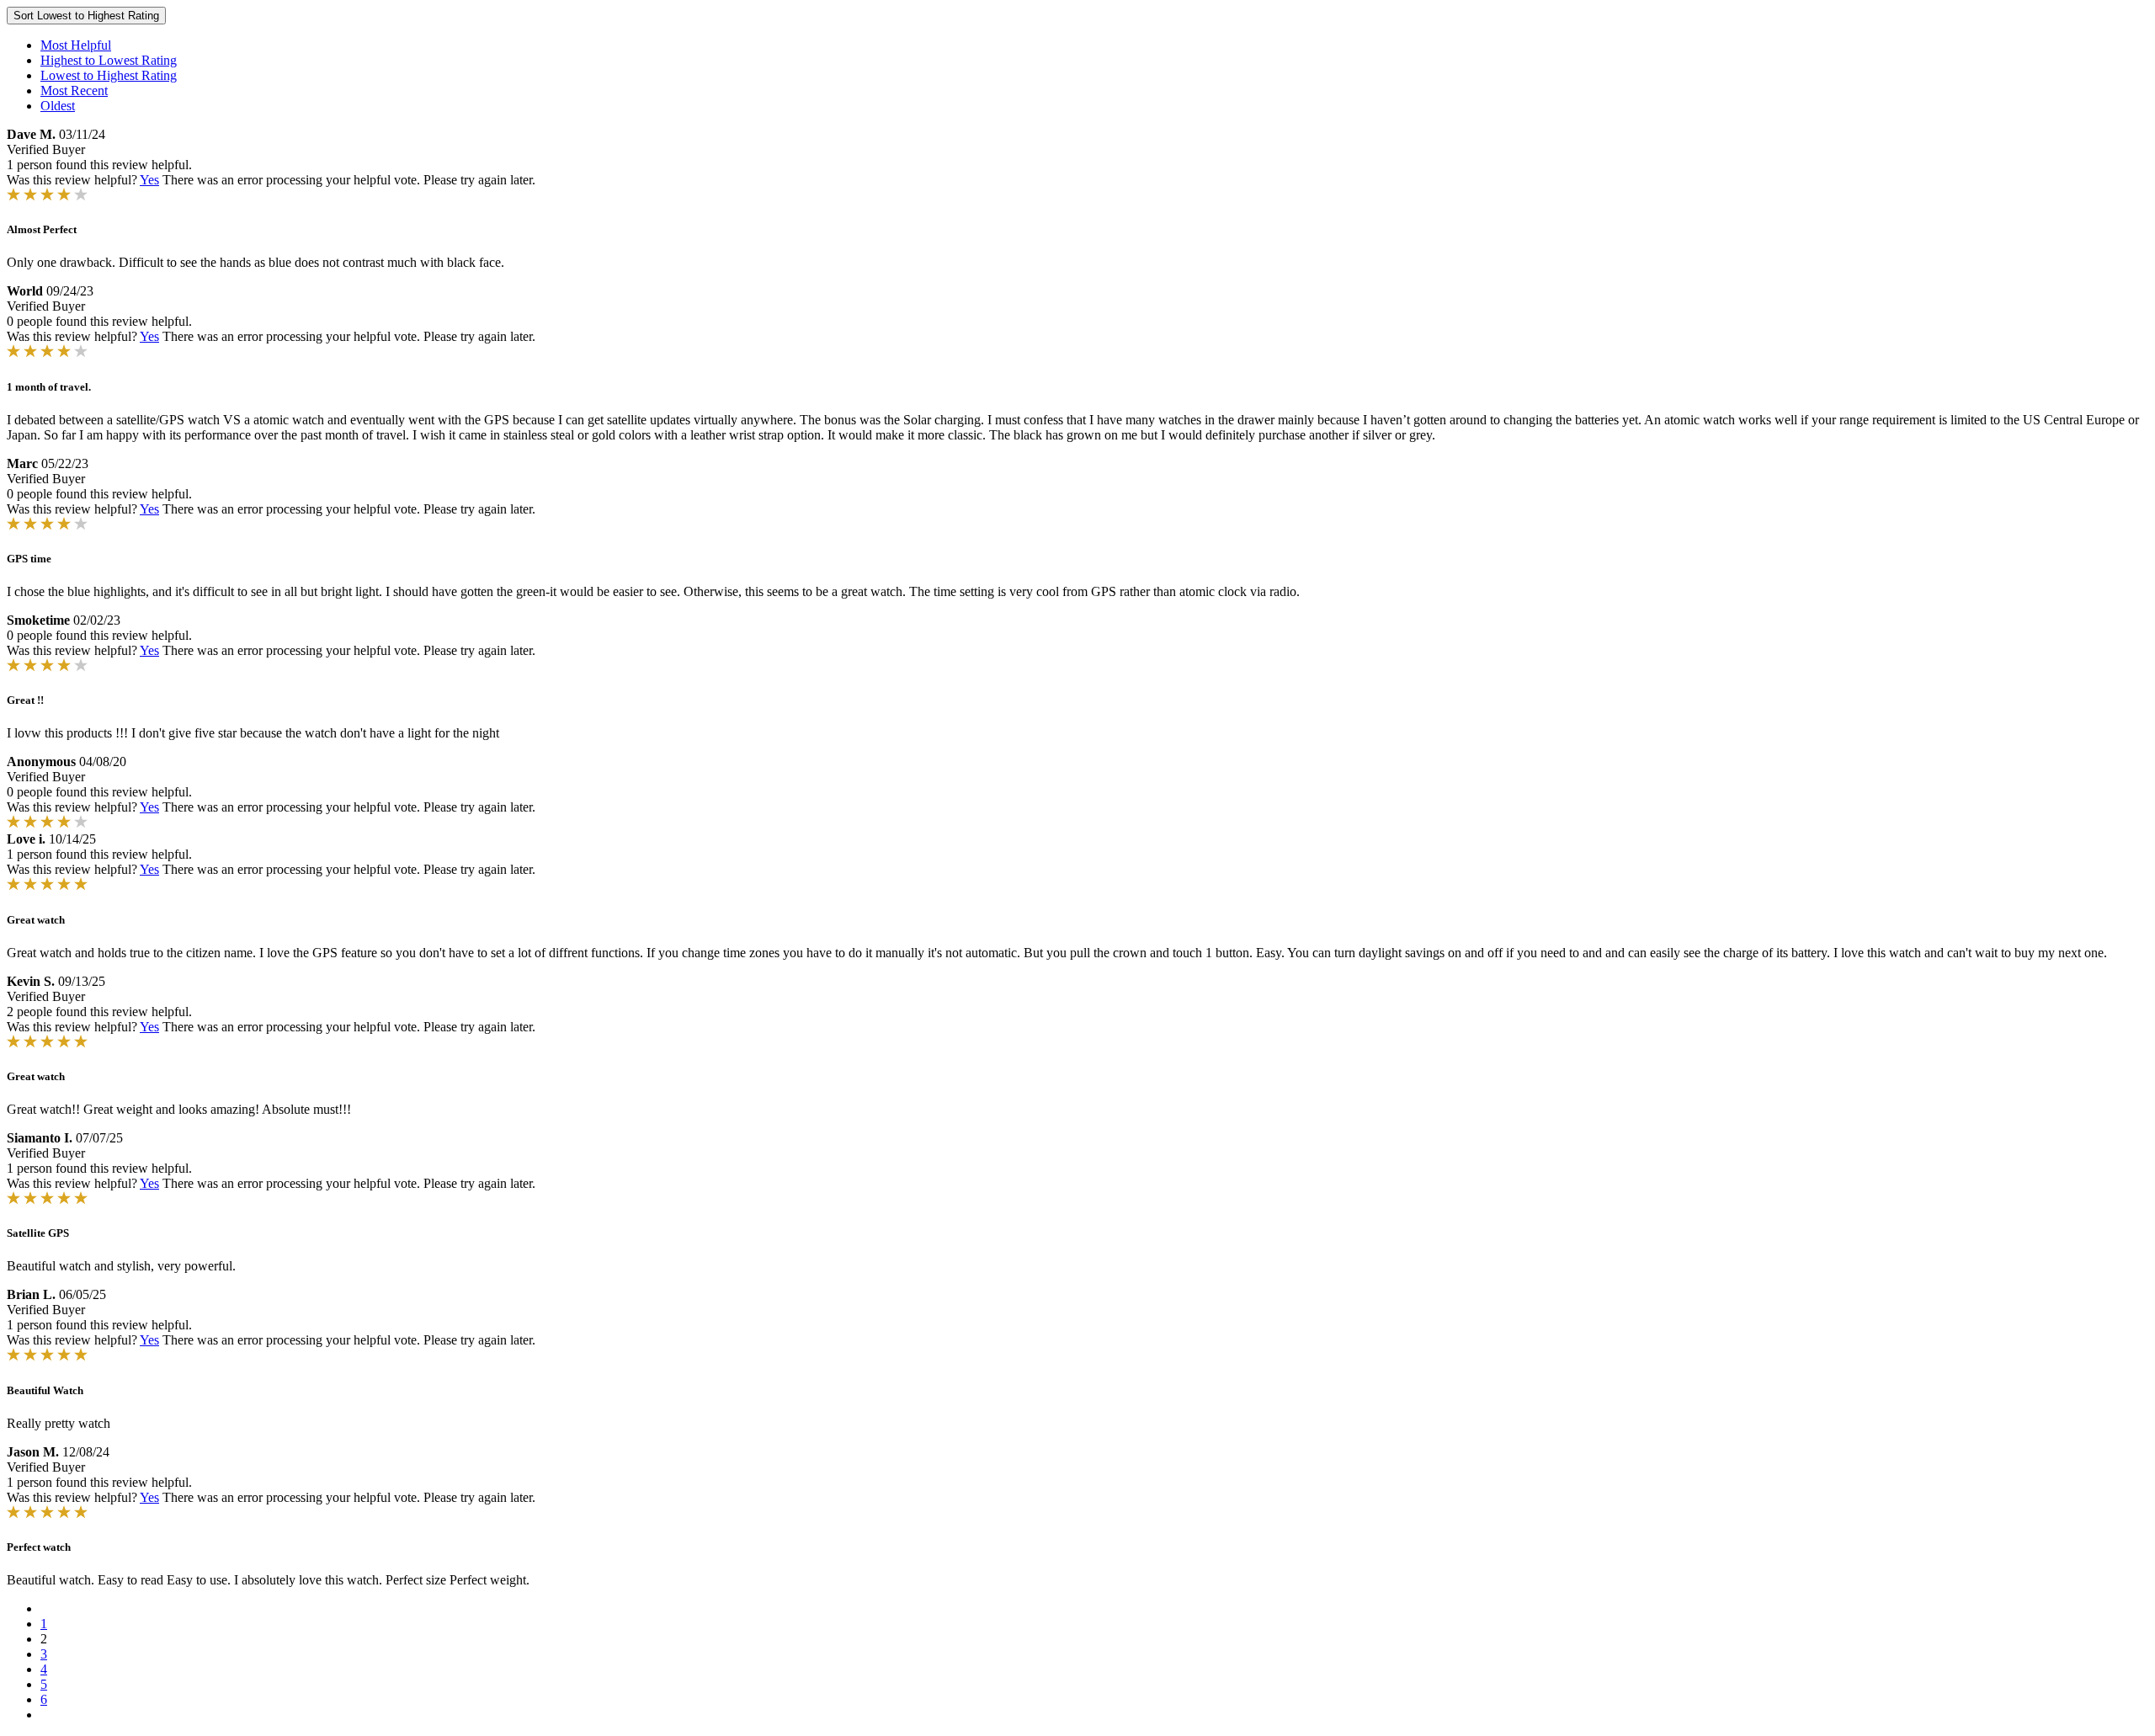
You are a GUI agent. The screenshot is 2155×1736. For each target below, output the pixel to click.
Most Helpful (76, 45)
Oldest (58, 106)
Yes (149, 180)
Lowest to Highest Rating (109, 75)
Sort (86, 16)
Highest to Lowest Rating (109, 60)
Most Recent (74, 91)
